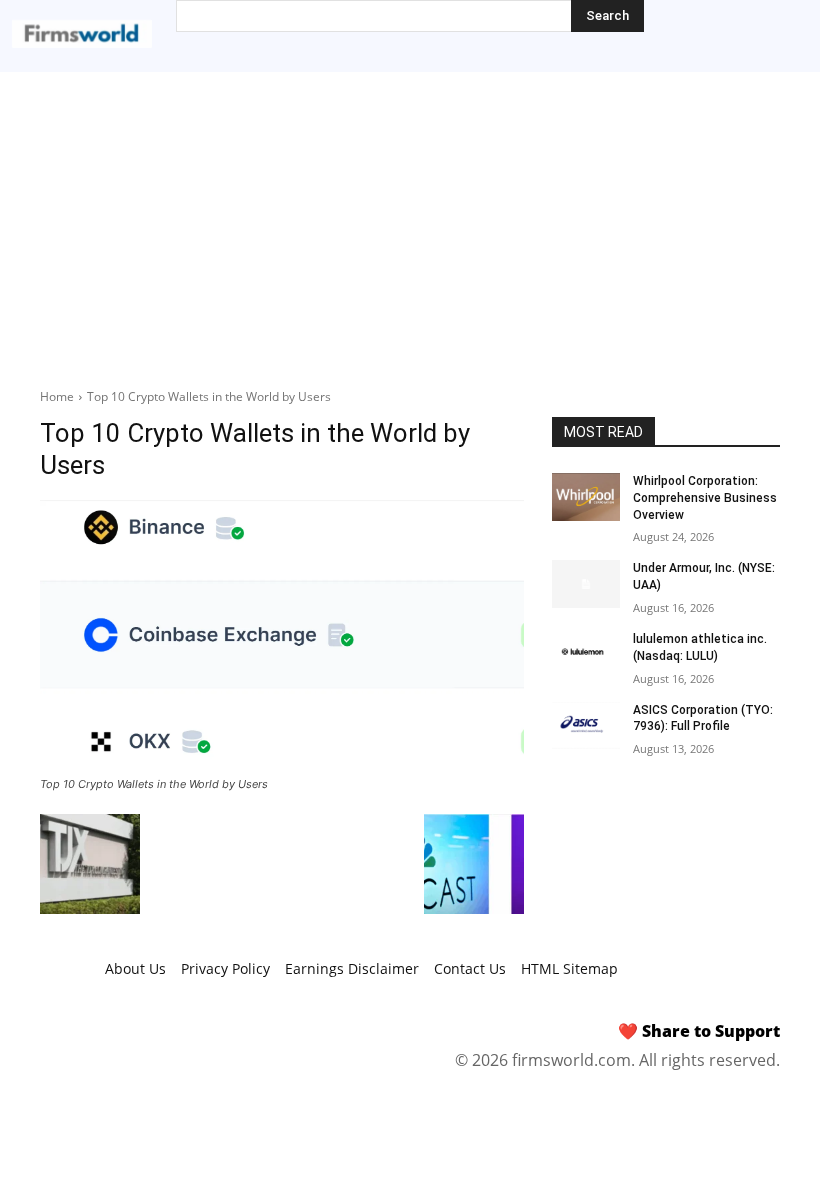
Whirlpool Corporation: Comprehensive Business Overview (705, 498)
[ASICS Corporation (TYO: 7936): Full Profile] (586, 726)
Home (57, 396)
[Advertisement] (410, 222)
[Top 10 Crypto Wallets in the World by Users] (282, 635)
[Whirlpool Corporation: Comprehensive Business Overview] (586, 497)
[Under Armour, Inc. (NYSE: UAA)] (586, 584)
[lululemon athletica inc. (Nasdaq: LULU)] (586, 655)
